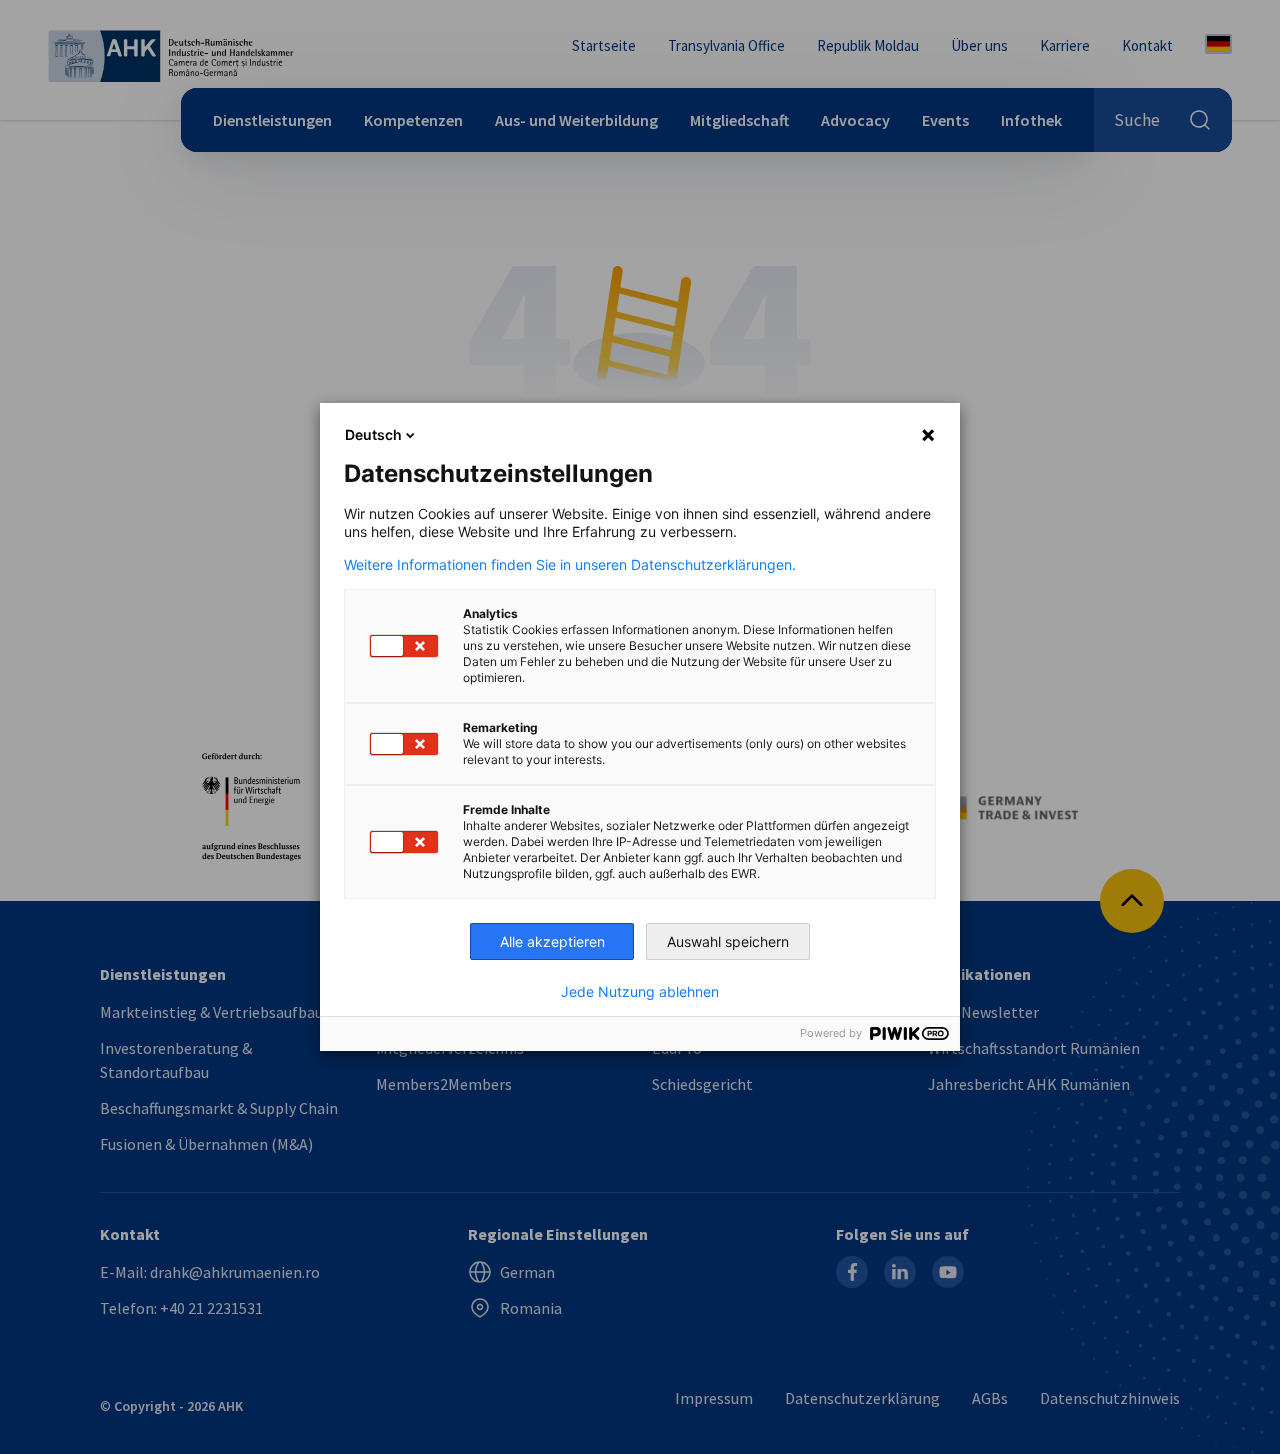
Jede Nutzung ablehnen (640, 992)
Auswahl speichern (728, 941)
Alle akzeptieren (552, 941)
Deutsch (373, 434)
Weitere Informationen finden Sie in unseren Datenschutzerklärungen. (570, 565)
